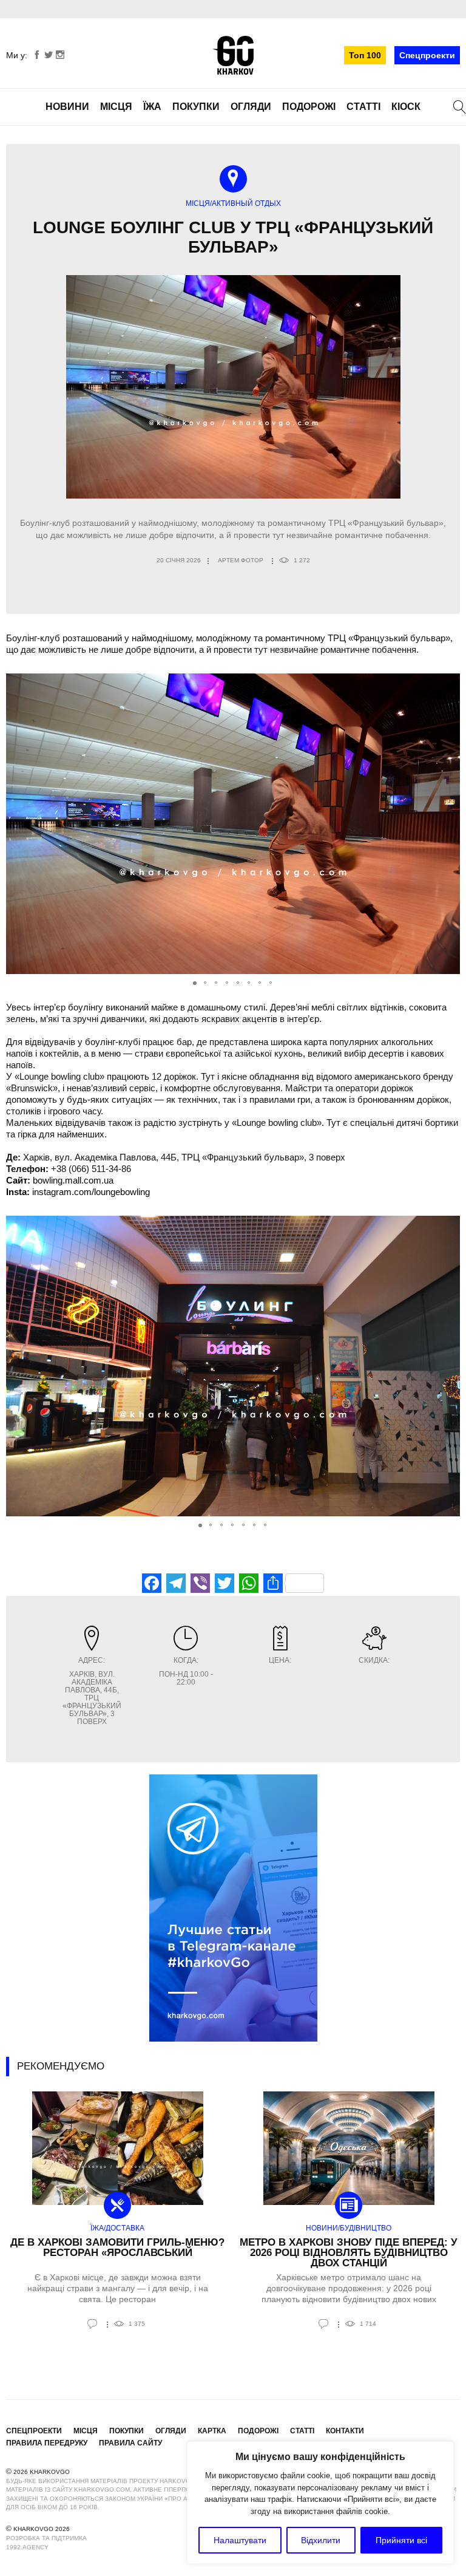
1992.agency (27, 2547)
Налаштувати (240, 2540)
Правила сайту (130, 2443)
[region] (320, 2503)
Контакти (345, 2431)
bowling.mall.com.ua (73, 1180)
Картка (212, 2431)
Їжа (152, 107)
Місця (116, 107)
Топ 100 (365, 55)
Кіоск (406, 107)
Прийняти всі (401, 2540)
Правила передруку (47, 2443)
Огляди (251, 107)
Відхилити (321, 2540)
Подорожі (309, 107)
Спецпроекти (427, 55)
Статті (363, 107)
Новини (67, 107)
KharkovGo (233, 55)
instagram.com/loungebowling (91, 1192)
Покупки (196, 107)
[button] (449, 824)
